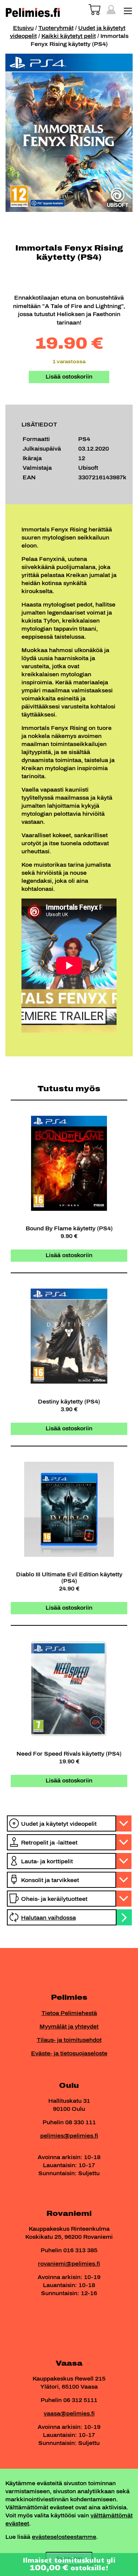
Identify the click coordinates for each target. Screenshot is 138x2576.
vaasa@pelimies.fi (69, 2414)
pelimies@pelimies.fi (69, 2136)
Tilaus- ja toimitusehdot (69, 2040)
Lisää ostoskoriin (69, 377)
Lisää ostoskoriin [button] (69, 1255)
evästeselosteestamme (64, 2537)
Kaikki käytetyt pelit (69, 36)
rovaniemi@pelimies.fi (69, 2264)
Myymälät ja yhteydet (69, 2027)
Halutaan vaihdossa (48, 1918)
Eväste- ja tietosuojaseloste (69, 2054)
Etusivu (23, 28)
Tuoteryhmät (56, 28)
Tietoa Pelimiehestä (69, 2013)
